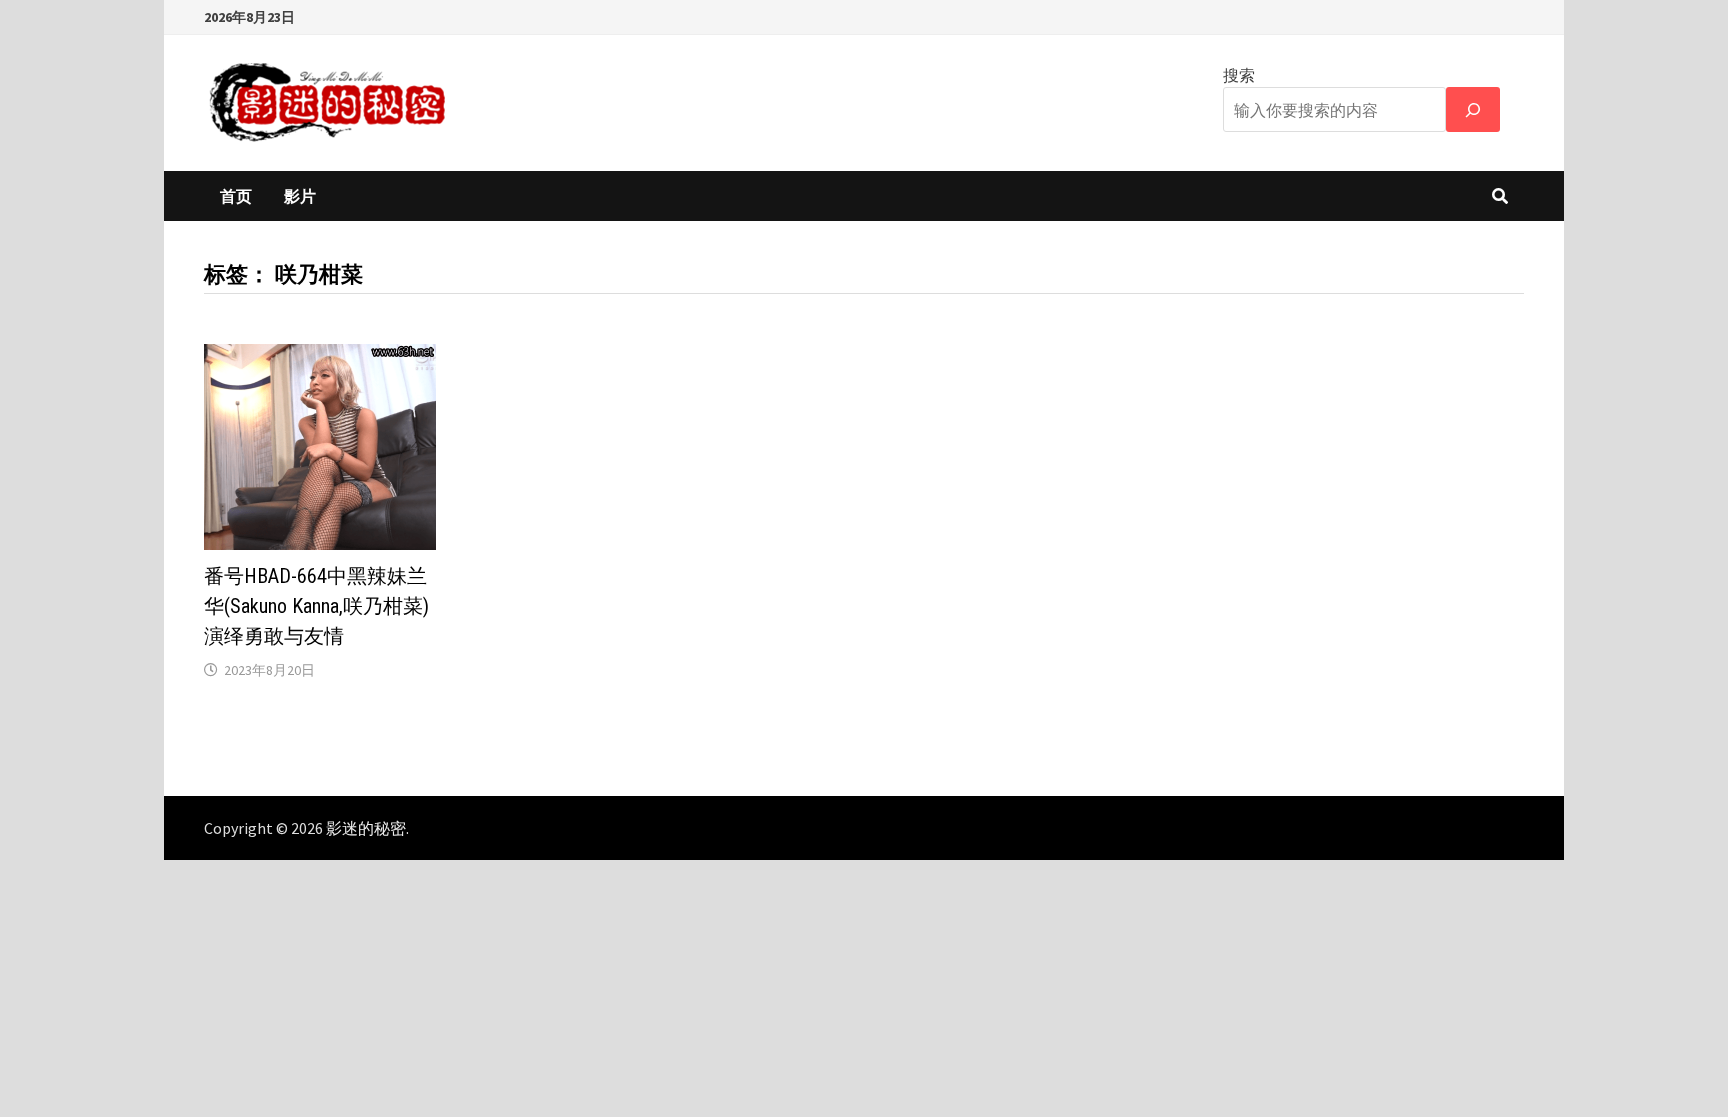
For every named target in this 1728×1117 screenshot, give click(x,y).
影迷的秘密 (366, 828)
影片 (300, 196)
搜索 (1239, 75)
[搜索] (1473, 109)
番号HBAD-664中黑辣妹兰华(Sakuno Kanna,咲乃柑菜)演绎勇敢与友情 (316, 606)
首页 (236, 196)
